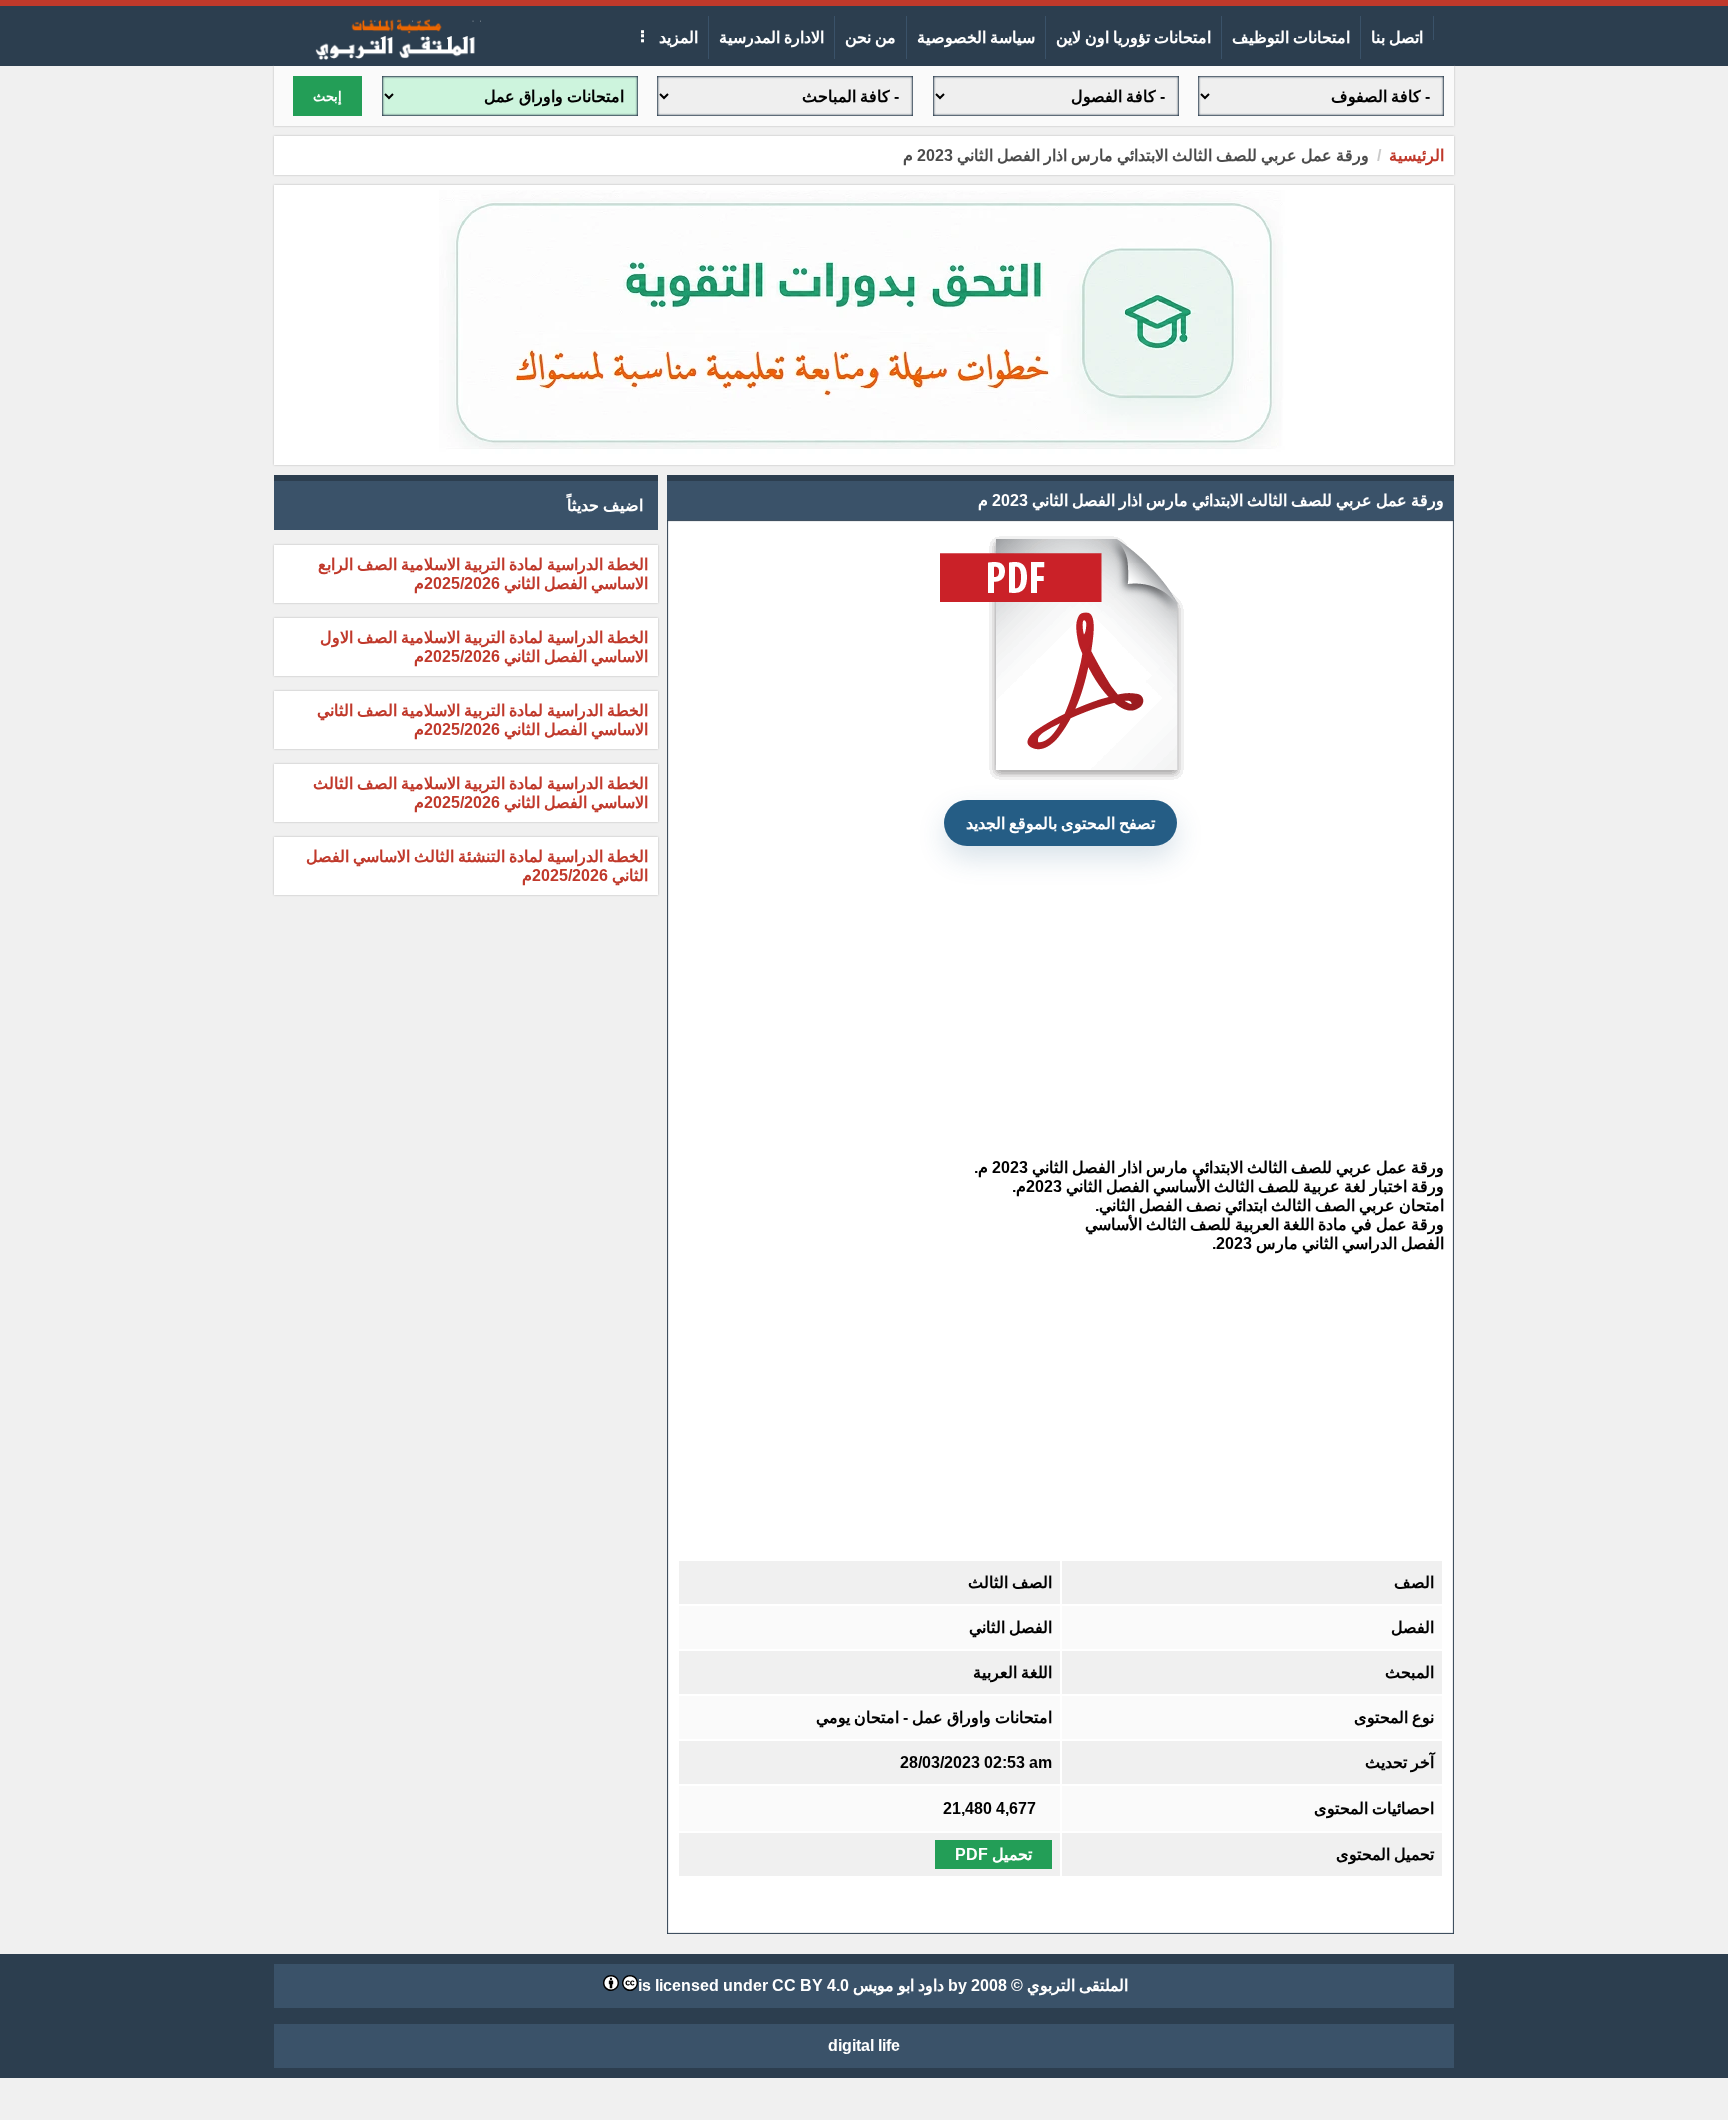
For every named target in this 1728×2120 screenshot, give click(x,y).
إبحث (327, 96)
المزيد (676, 37)
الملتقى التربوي (1077, 1985)
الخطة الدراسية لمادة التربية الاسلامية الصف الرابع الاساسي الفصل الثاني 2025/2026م (483, 574)
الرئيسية (1416, 155)
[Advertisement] (1060, 1002)
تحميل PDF (993, 1854)
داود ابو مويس (898, 1985)
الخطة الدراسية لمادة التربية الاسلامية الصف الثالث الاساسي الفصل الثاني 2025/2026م (480, 793)
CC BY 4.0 (810, 1985)
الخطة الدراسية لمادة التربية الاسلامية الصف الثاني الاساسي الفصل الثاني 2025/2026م (482, 720)
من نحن (870, 37)
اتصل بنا (1397, 37)
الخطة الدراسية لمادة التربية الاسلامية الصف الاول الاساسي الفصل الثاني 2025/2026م (484, 647)
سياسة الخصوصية (976, 37)
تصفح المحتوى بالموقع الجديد (1060, 823)
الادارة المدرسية (771, 37)
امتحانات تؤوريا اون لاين (1133, 37)
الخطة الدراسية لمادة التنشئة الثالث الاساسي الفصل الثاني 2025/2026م (477, 866)
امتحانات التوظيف (1291, 37)
